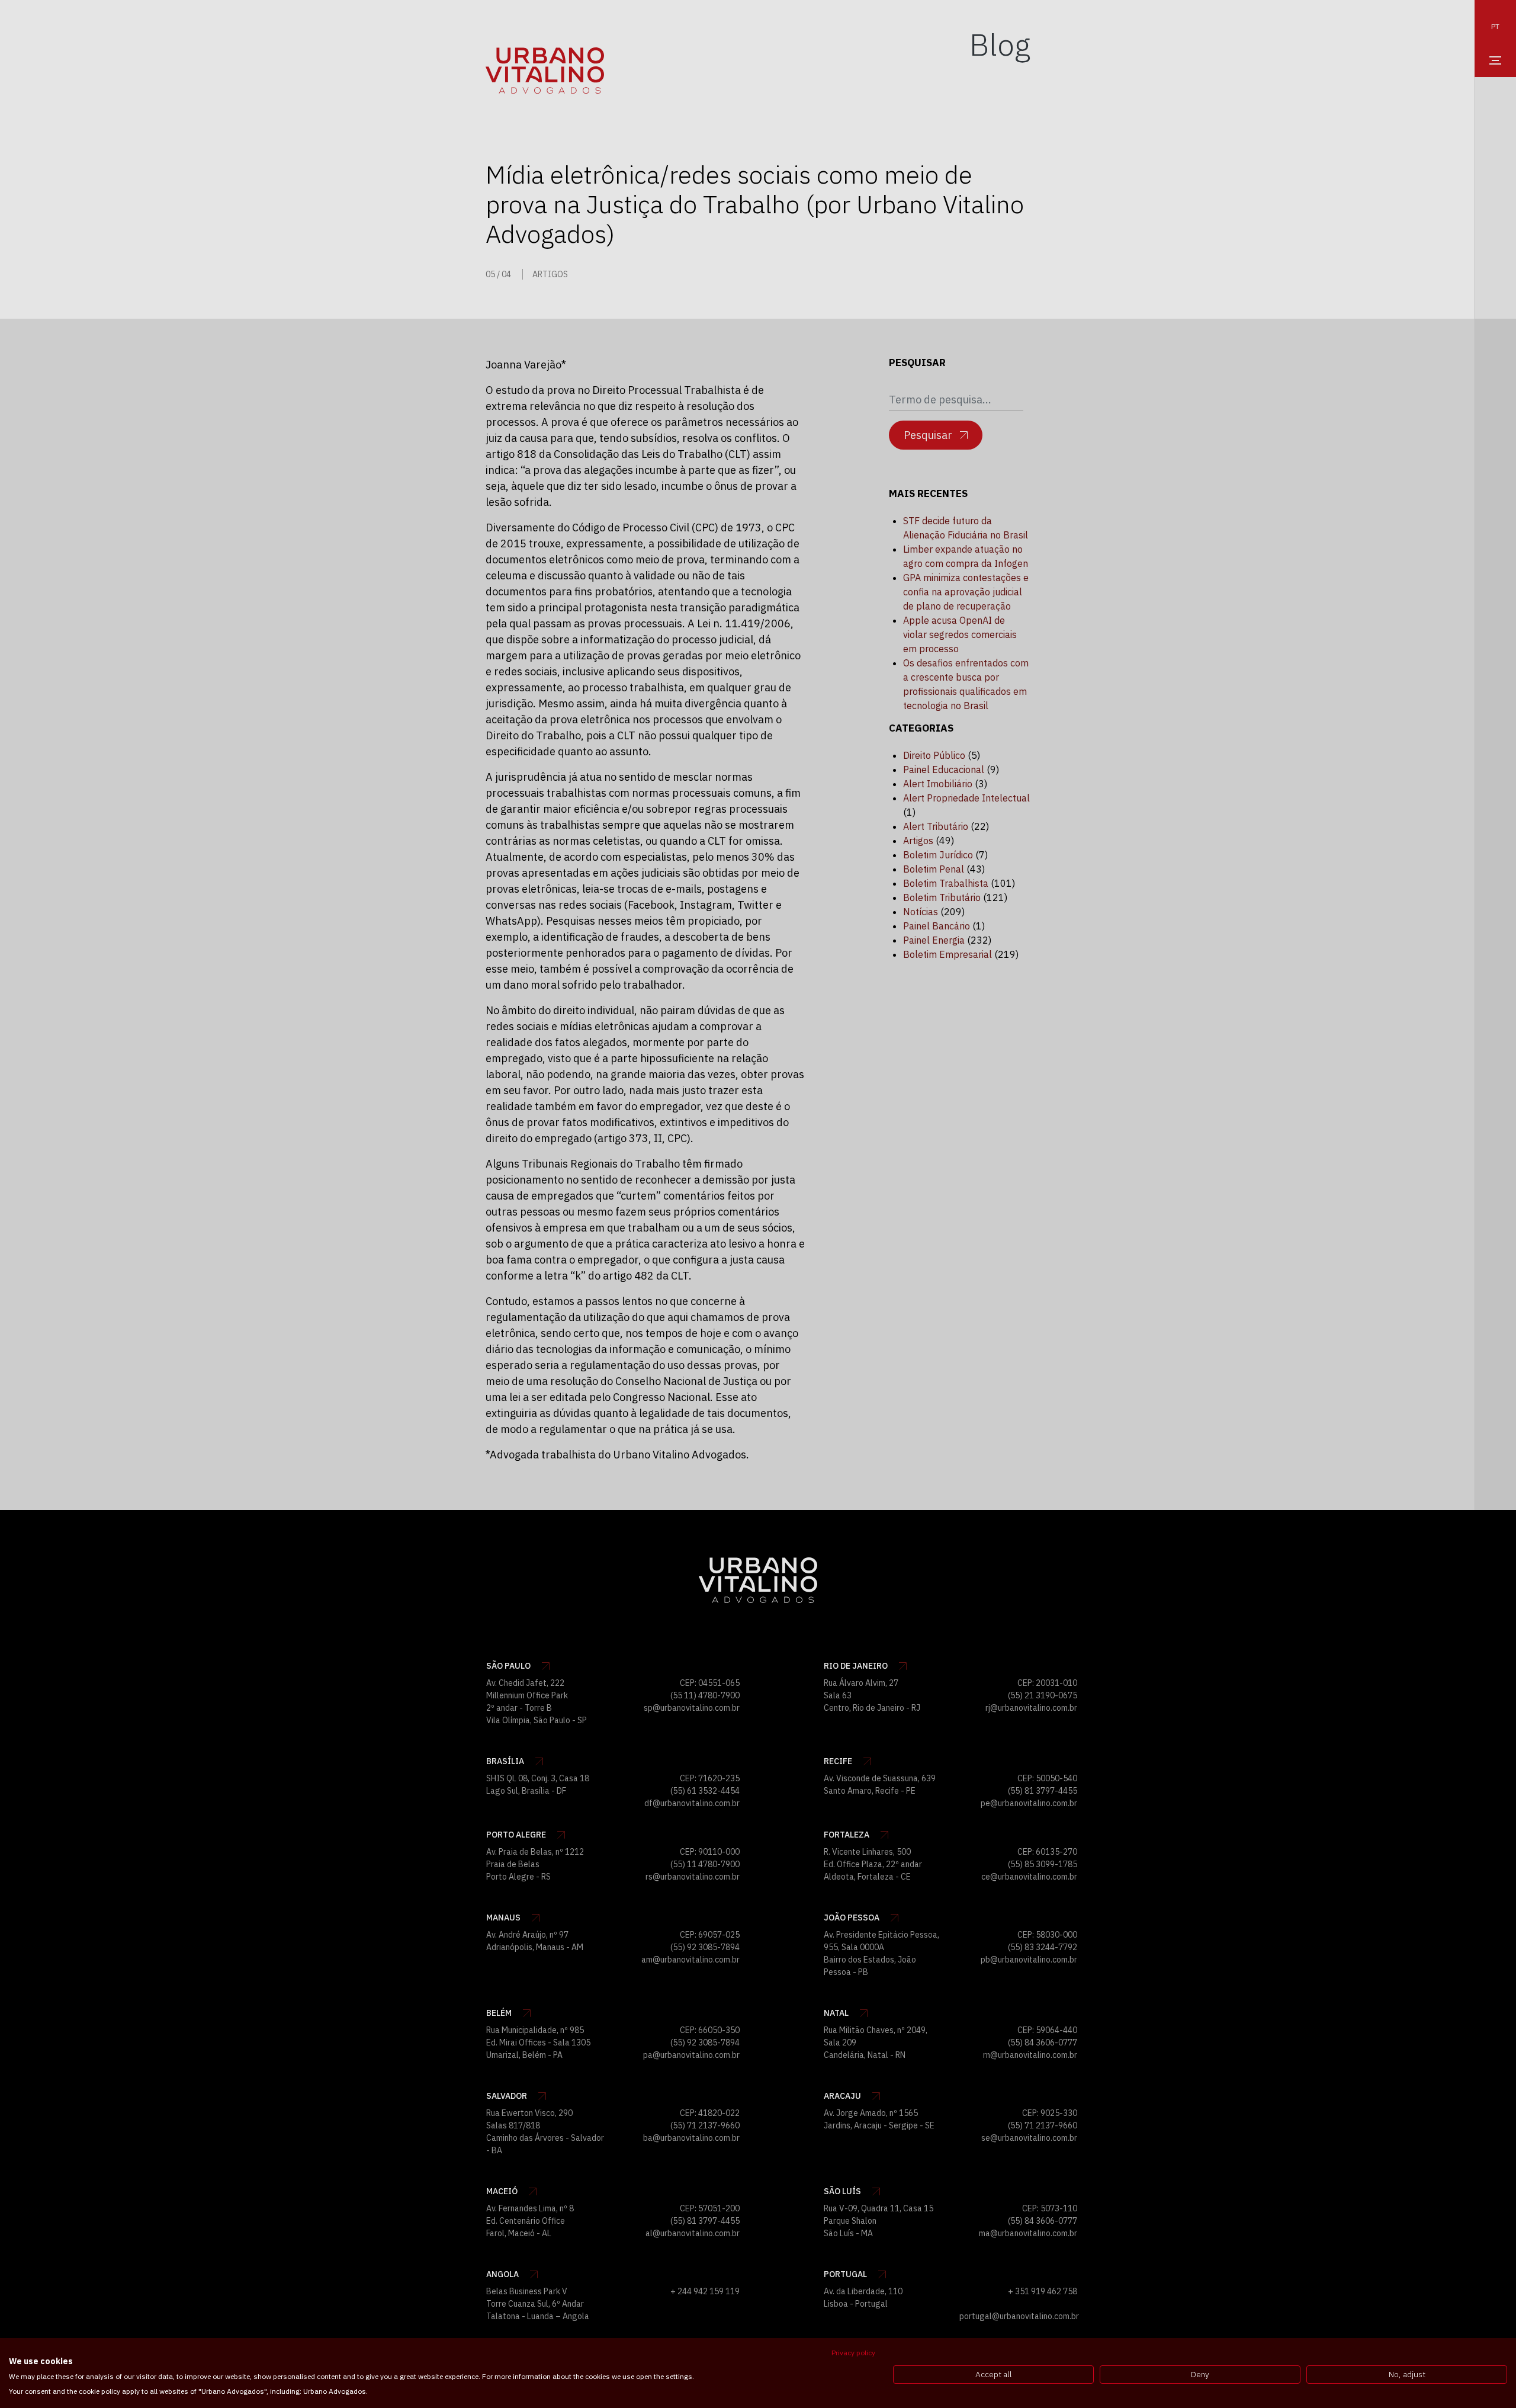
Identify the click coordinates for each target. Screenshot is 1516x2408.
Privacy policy (853, 2353)
